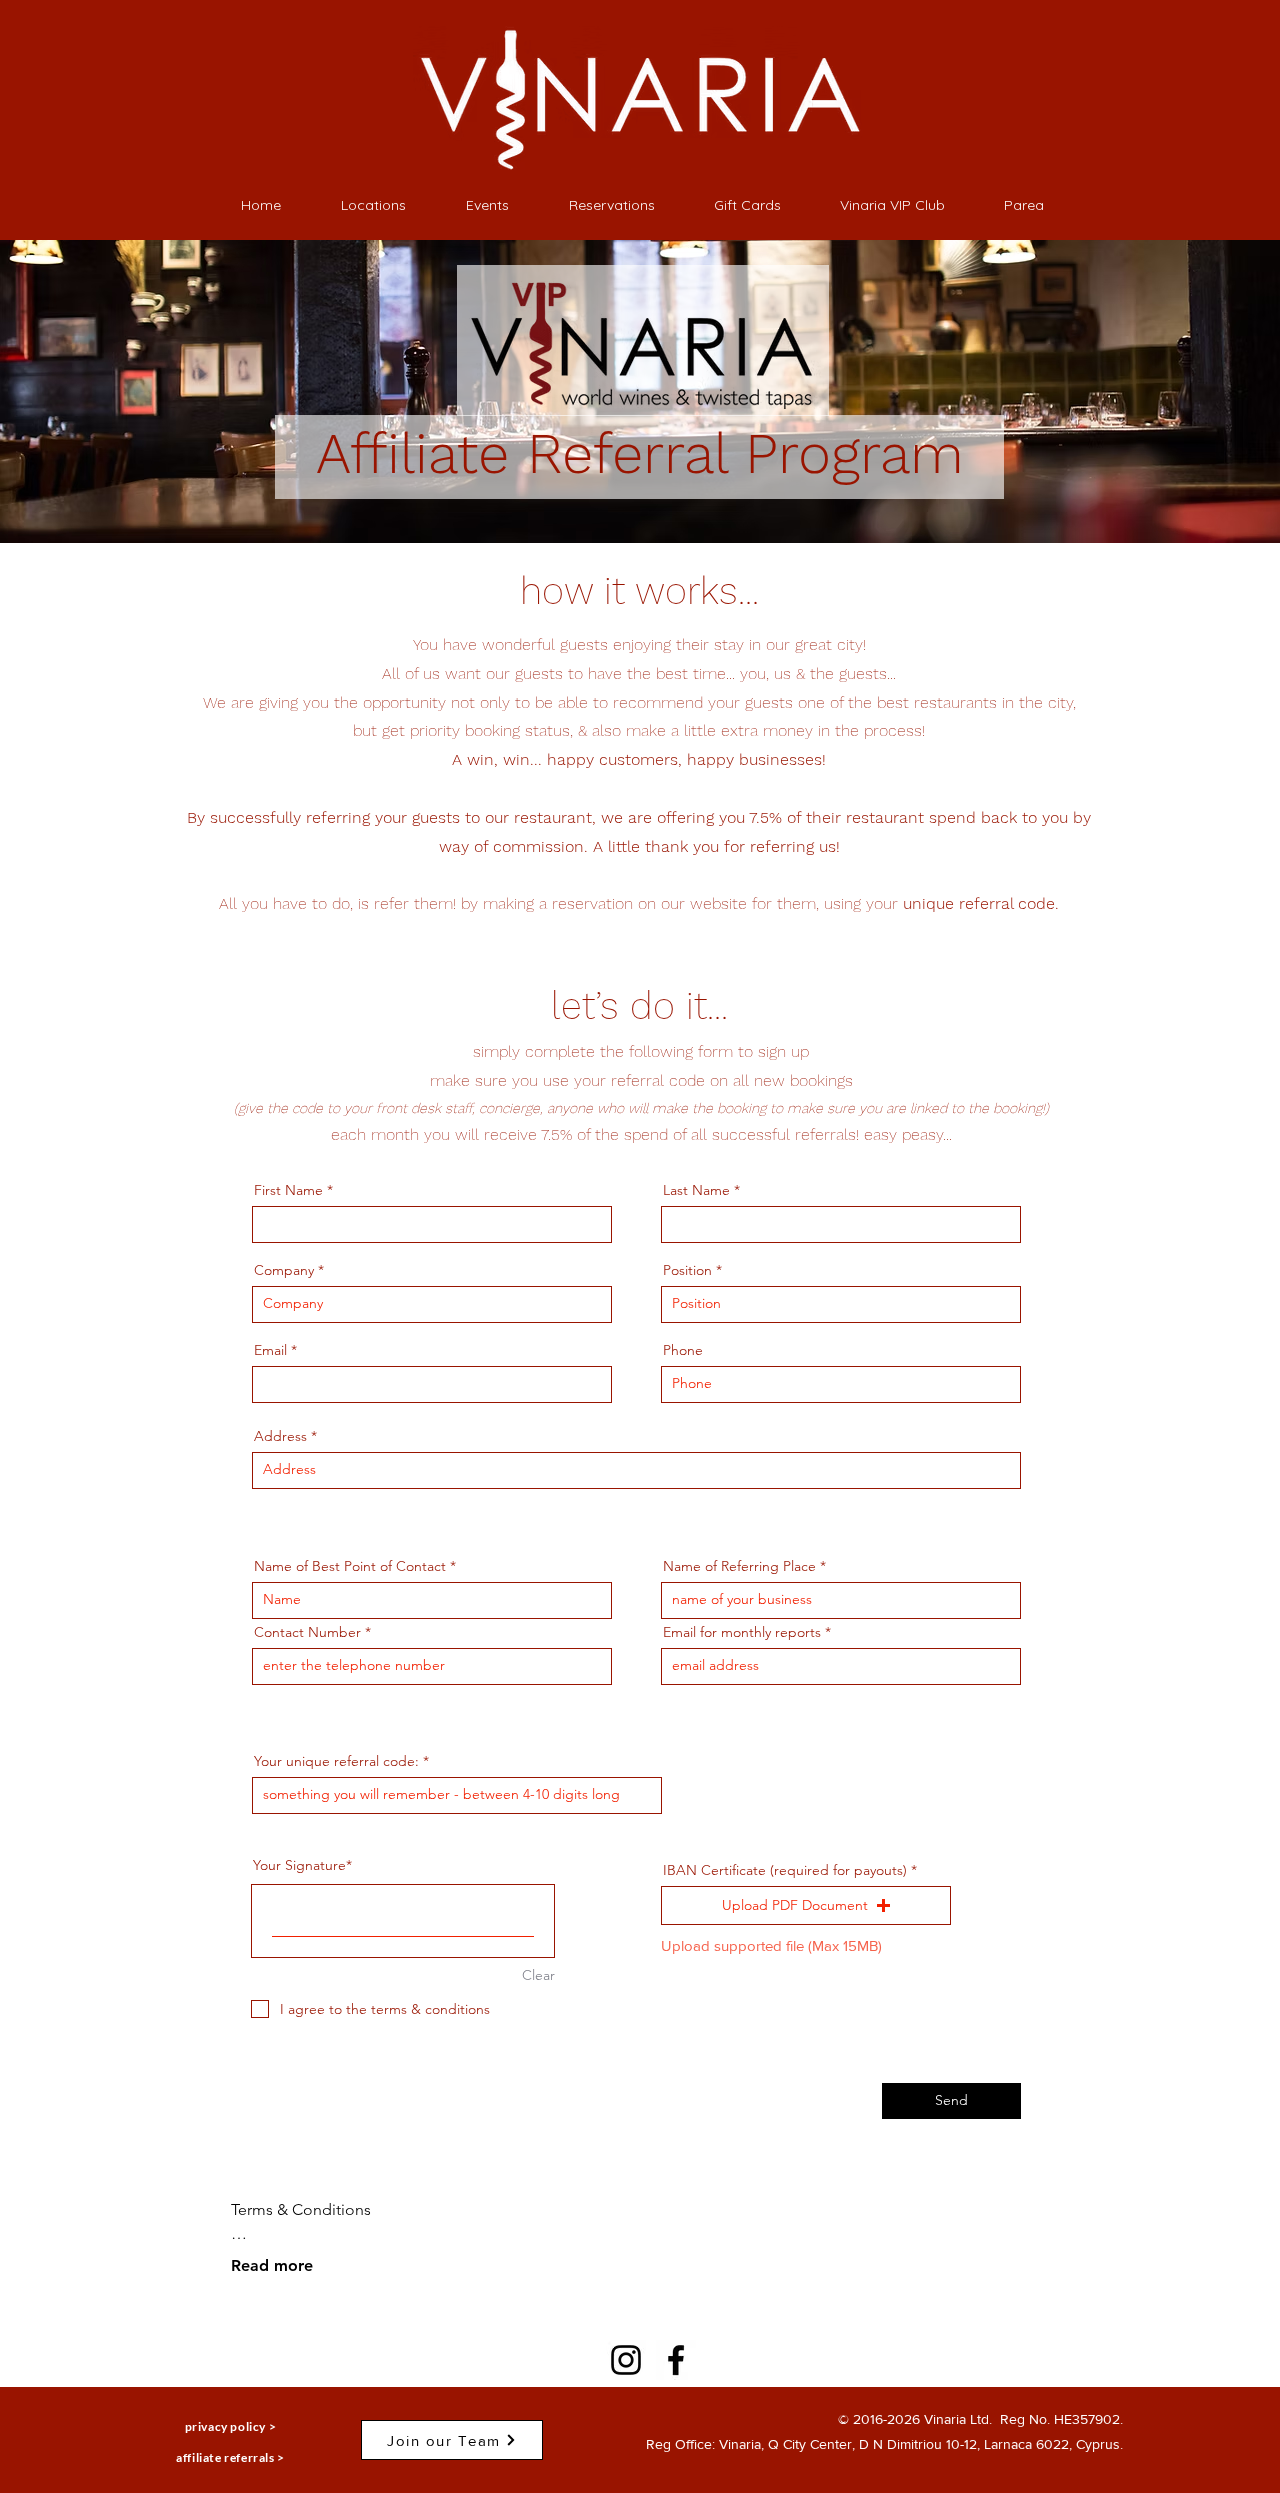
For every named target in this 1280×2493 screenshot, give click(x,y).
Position (687, 1270)
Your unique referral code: (336, 1761)
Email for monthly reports (742, 1632)
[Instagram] (626, 2360)
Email (270, 1350)
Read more (272, 2265)
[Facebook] (676, 2360)
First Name (288, 1190)
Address (280, 1436)
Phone (683, 1350)
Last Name (696, 1190)
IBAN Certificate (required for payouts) (785, 1870)
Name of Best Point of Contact (350, 1566)
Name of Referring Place (739, 1566)
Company (284, 1270)
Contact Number (307, 1632)
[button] (806, 1906)
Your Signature (299, 1865)
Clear (538, 1975)
